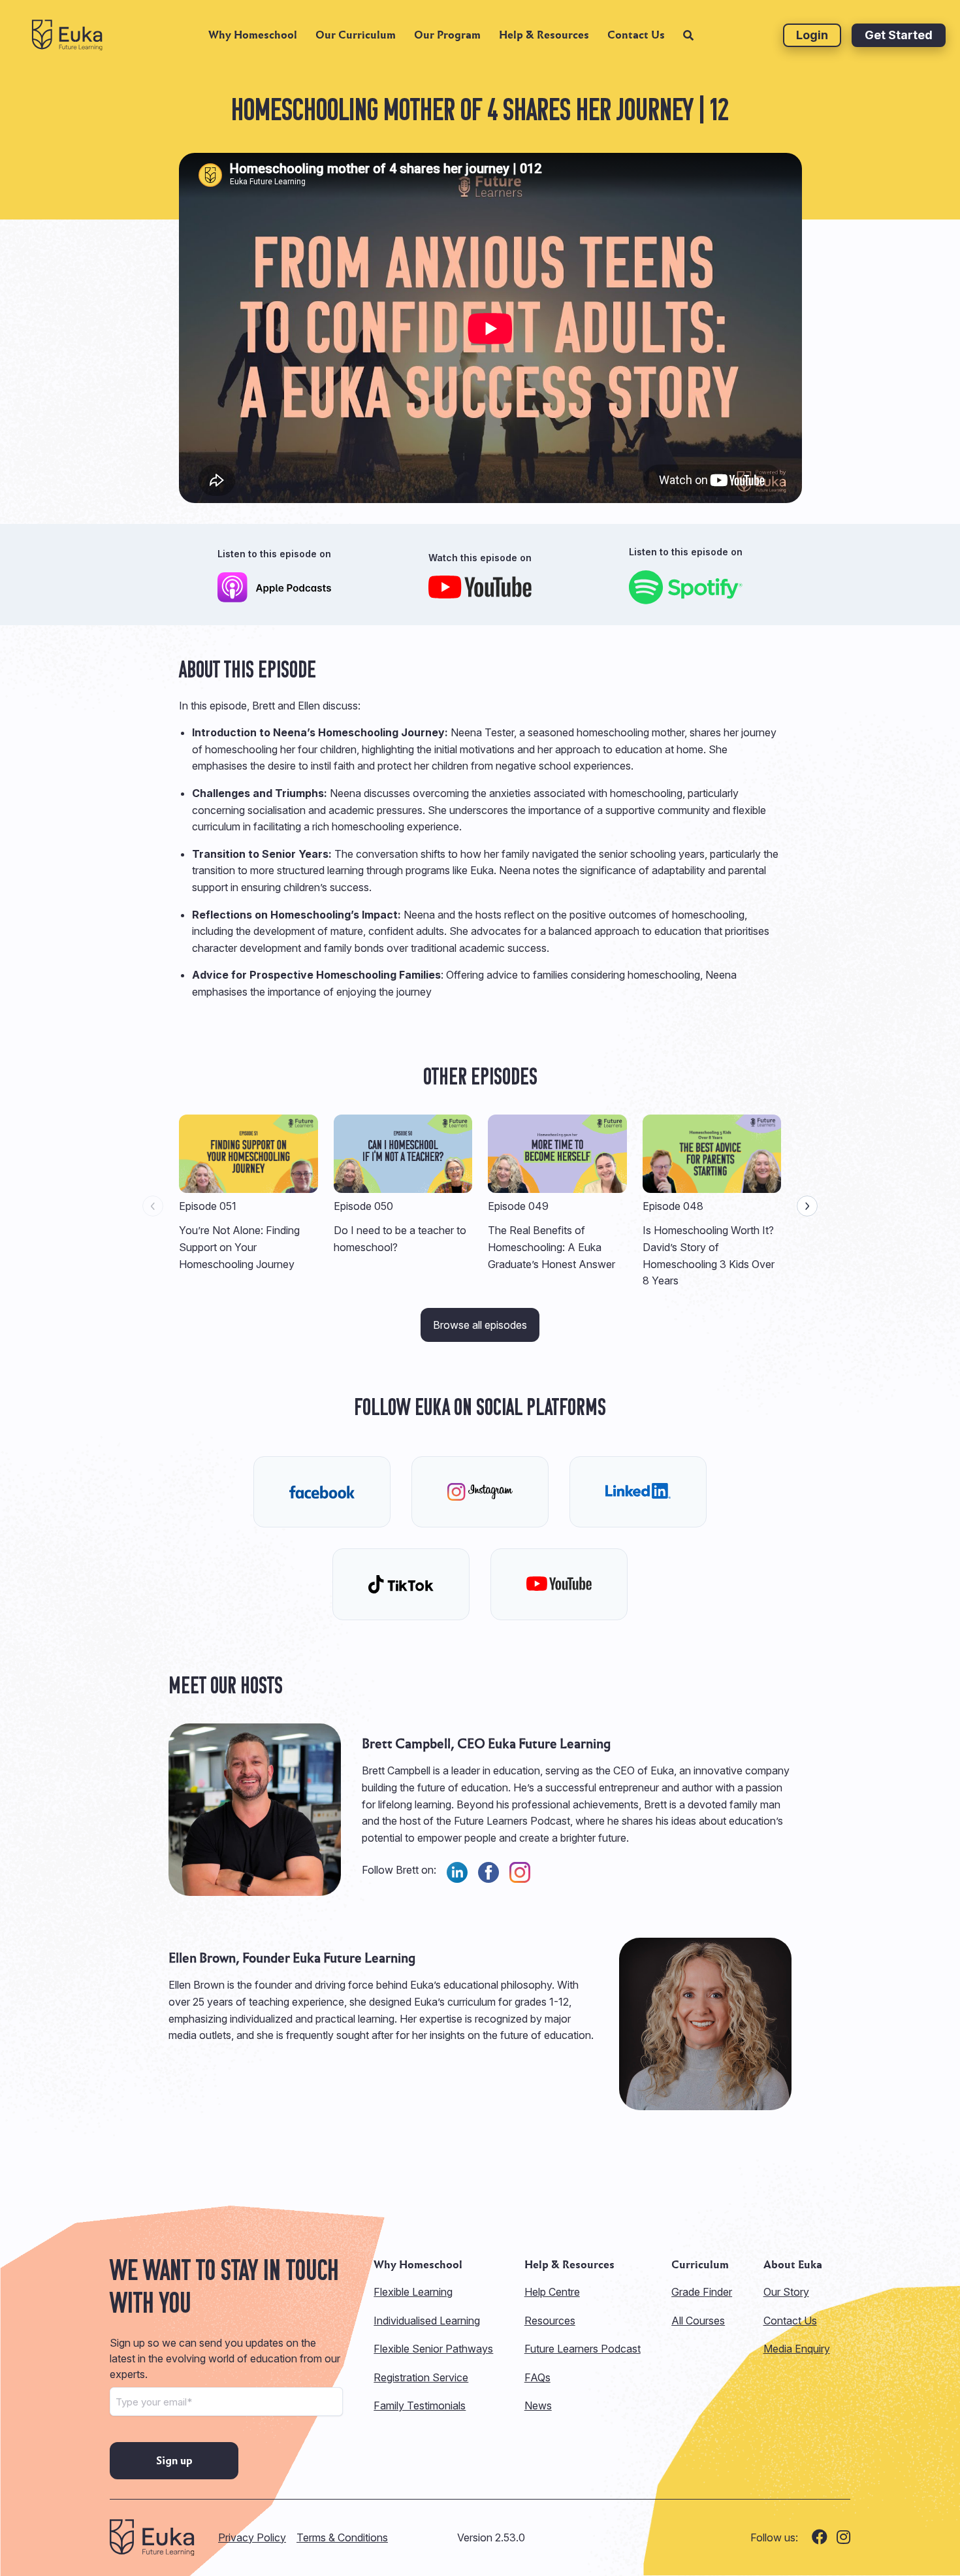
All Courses (698, 2321)
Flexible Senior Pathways (433, 2349)
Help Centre (552, 2292)
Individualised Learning (427, 2321)
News (538, 2405)
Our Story (786, 2292)
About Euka (793, 2265)
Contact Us (636, 35)
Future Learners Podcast (583, 2349)
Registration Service (421, 2377)
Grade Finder (702, 2292)
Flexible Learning (413, 2292)
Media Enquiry (797, 2349)
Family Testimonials (420, 2405)
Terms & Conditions (342, 2537)
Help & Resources (544, 35)
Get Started (899, 35)
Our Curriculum (356, 35)
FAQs (537, 2377)
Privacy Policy (252, 2537)
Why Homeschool (253, 35)
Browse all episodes (480, 1325)
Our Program (447, 35)
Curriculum (700, 2265)
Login (812, 35)
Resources (550, 2321)
